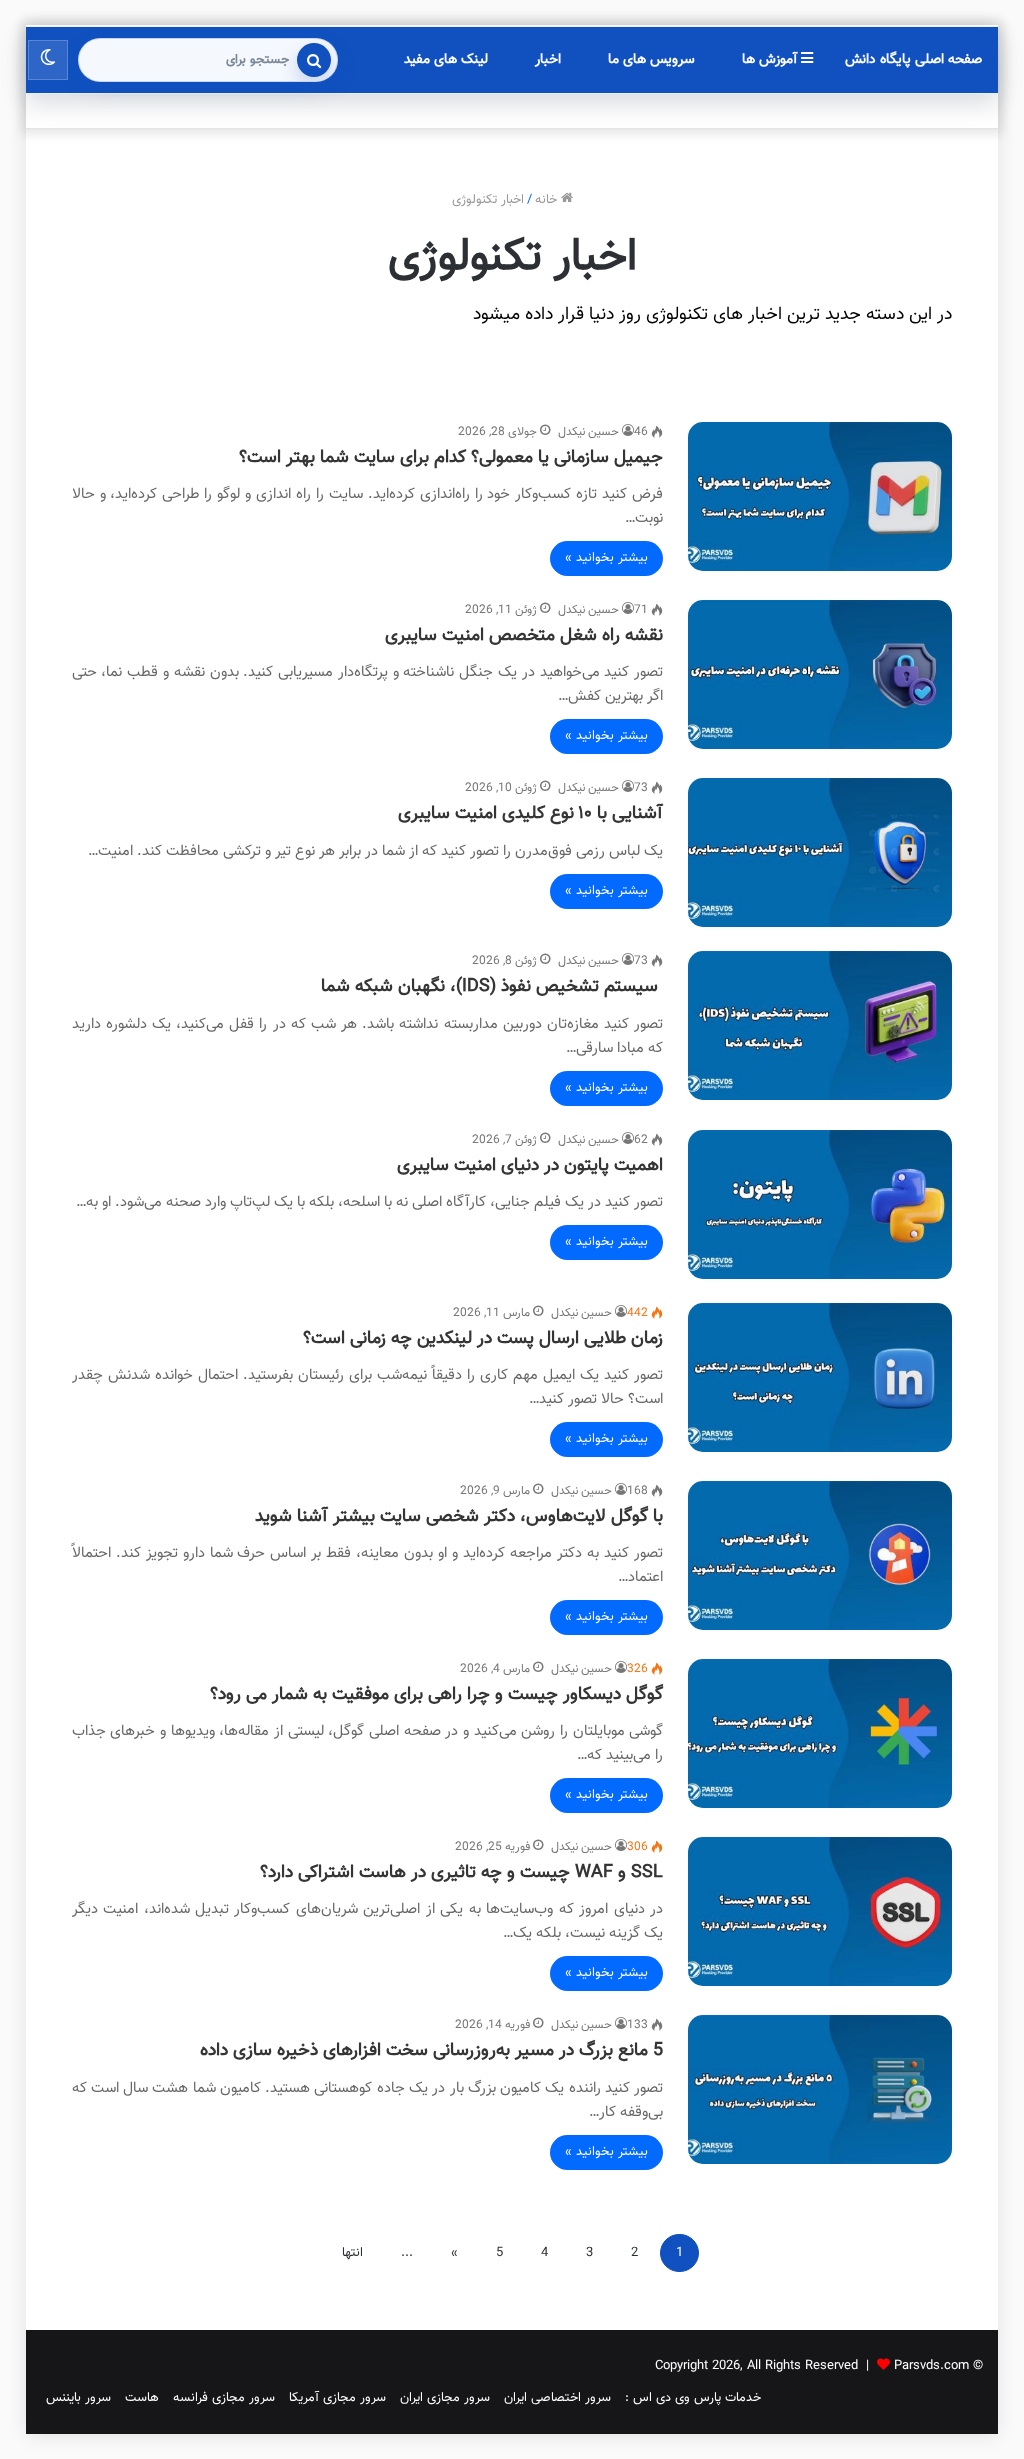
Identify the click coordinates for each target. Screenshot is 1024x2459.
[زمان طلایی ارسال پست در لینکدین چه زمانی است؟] (820, 1377)
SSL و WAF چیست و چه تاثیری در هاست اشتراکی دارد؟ (461, 1873)
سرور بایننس (78, 2398)
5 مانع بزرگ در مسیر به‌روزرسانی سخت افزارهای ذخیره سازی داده (431, 2051)
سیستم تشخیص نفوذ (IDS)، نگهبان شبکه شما (492, 987)
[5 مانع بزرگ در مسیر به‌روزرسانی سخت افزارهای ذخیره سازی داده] (820, 2089)
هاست (142, 2398)
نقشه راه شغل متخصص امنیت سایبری (524, 636)
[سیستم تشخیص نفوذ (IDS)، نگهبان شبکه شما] (820, 1025)
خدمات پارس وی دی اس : (693, 2398)
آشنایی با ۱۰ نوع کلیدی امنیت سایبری (530, 814)
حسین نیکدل (588, 432)
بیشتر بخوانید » (606, 558)
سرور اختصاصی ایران (557, 2398)
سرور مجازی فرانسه (224, 2398)
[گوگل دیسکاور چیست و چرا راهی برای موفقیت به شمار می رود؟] (820, 1733)
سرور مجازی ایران (445, 2398)
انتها (352, 2253)
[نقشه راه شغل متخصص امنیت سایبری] (820, 674)
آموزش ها (771, 60)
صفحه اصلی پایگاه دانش (913, 60)
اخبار (548, 60)
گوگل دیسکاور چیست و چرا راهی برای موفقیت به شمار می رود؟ (436, 1695)
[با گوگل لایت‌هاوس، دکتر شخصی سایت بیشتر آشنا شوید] (820, 1555)
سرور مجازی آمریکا (337, 2398)
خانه (548, 200)
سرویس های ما (651, 60)
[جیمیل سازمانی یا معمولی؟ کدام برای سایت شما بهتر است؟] (820, 496)
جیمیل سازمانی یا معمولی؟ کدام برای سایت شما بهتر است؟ (451, 458)
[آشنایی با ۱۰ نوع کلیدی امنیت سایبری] (820, 852)
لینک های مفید (446, 60)
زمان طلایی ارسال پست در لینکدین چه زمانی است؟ (483, 1339)
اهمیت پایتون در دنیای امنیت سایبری (530, 1166)
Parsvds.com (931, 2366)
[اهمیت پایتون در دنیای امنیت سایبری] (820, 1204)
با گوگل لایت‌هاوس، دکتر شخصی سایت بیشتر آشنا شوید (459, 1517)
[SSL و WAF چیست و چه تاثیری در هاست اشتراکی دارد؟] (820, 1911)
